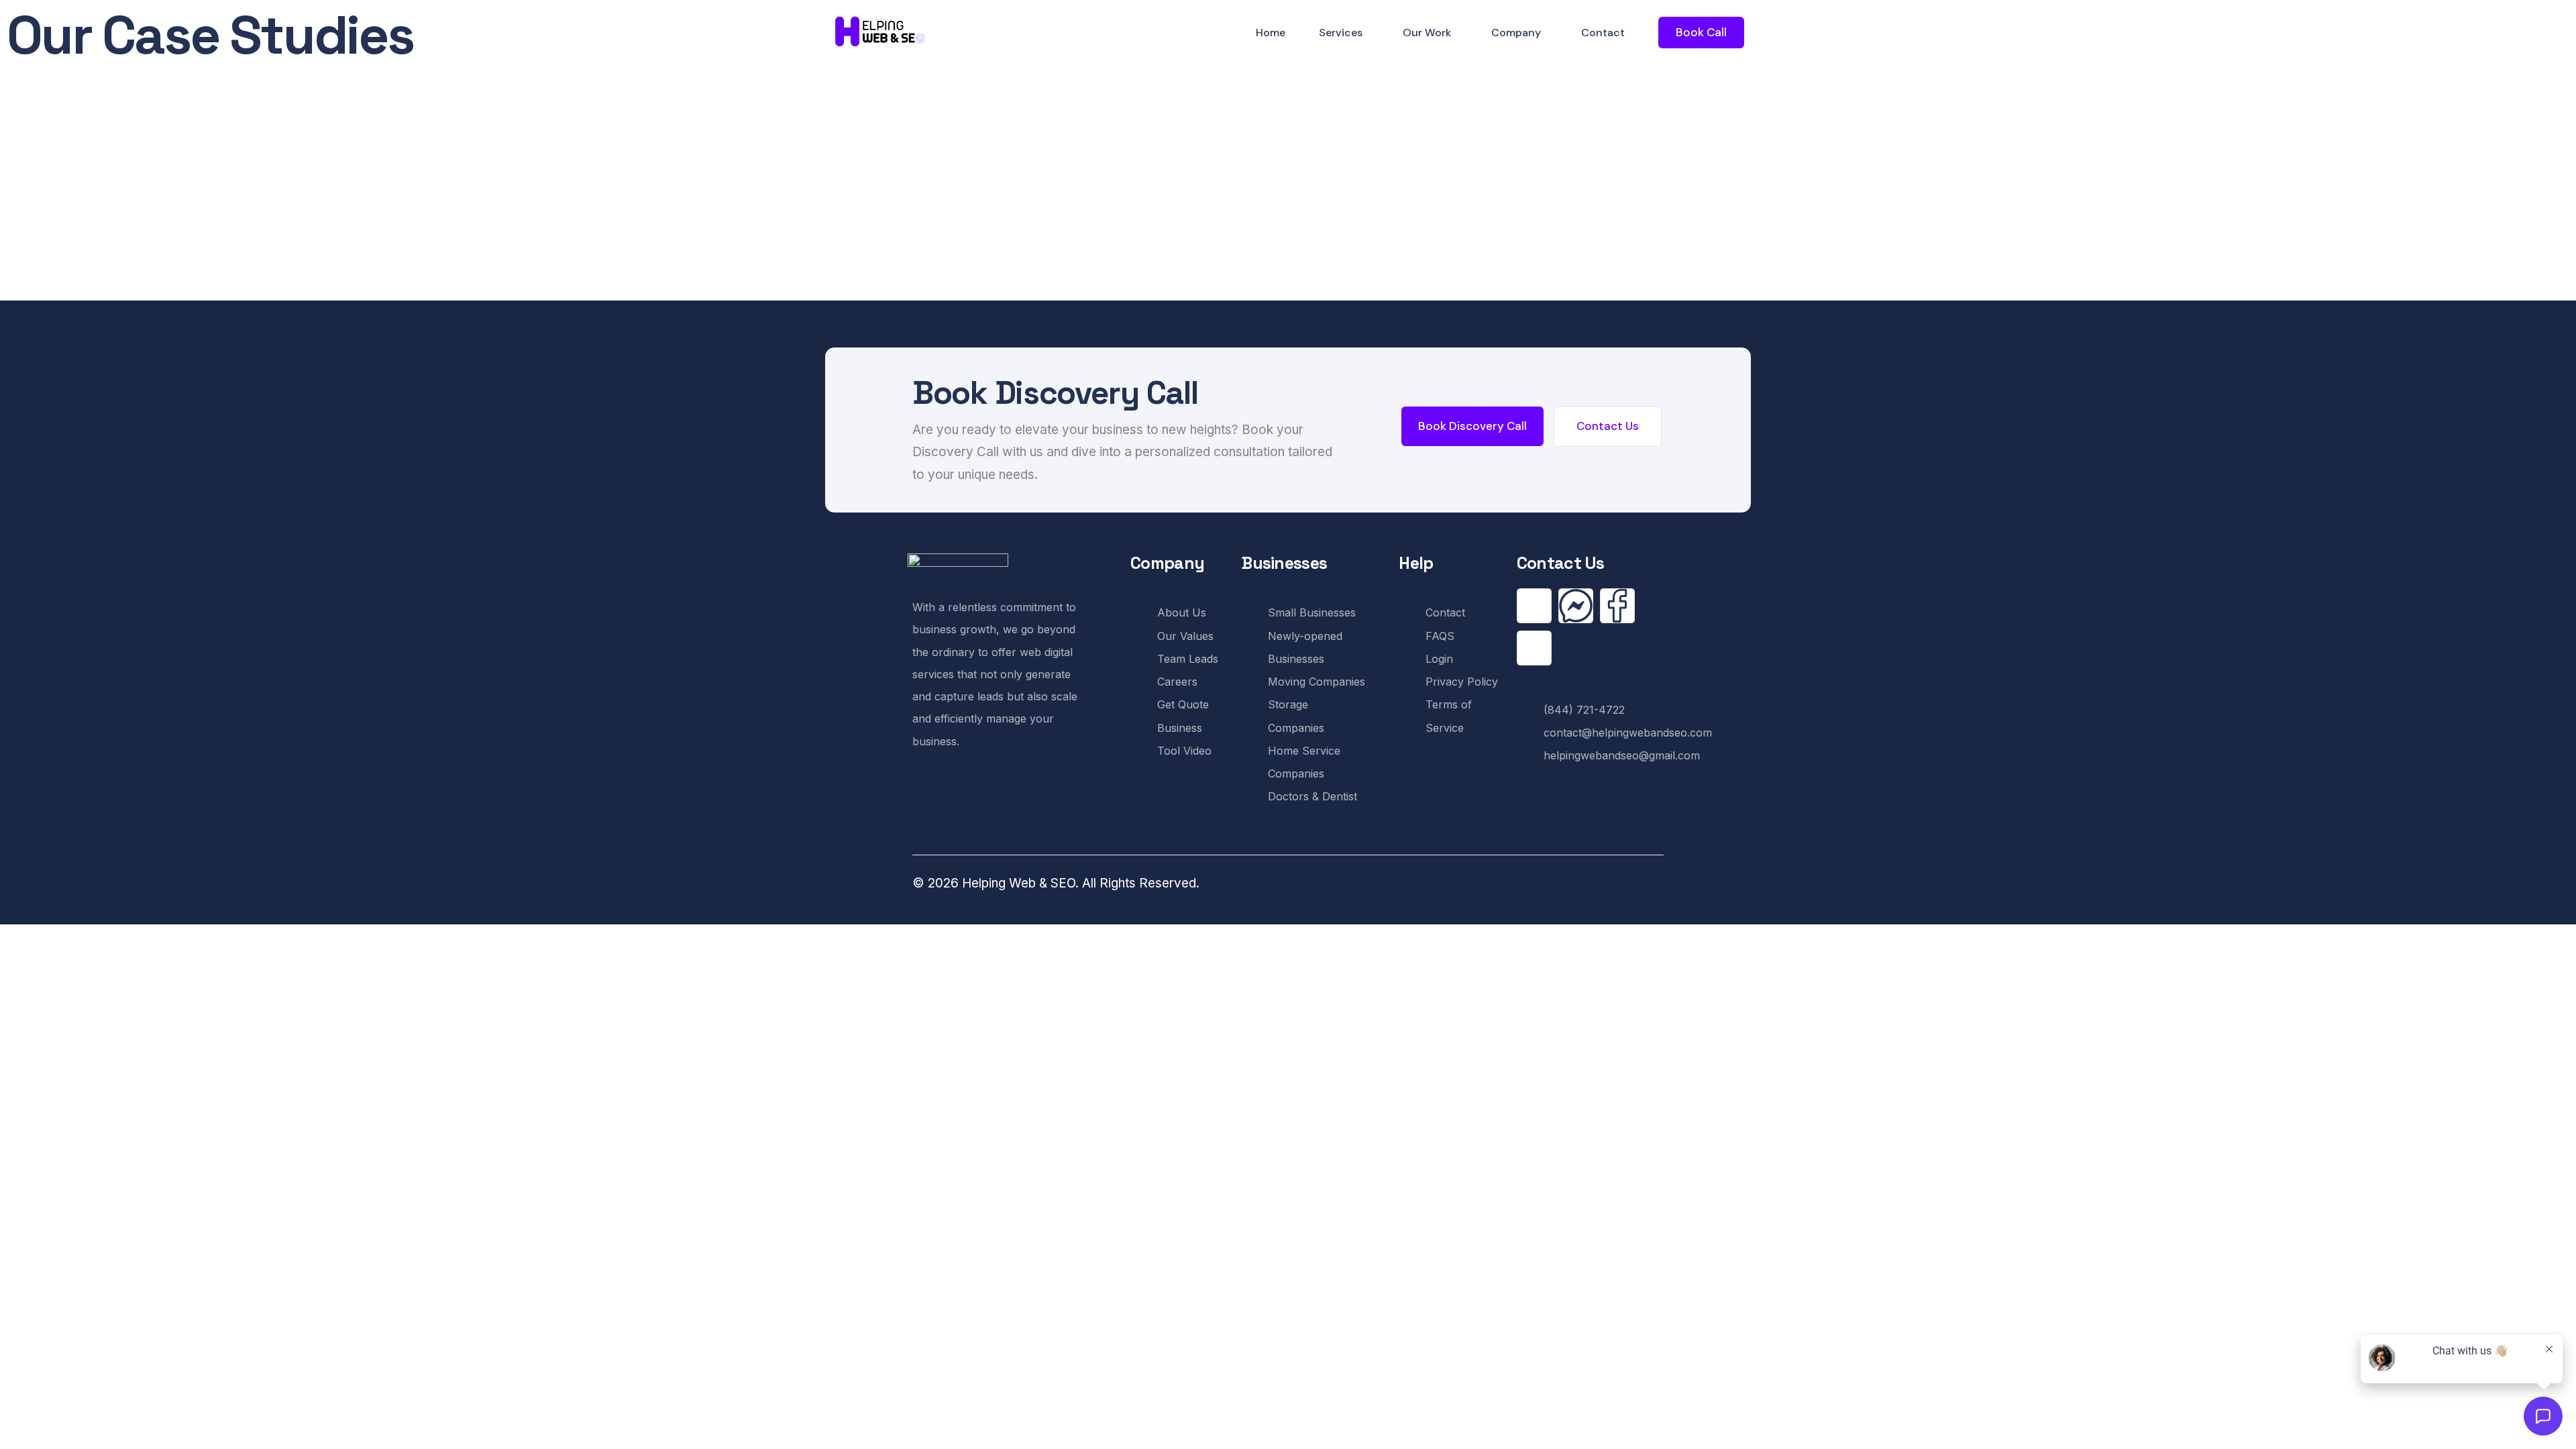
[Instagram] (1534, 648)
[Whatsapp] (1534, 606)
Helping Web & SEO (1019, 883)
